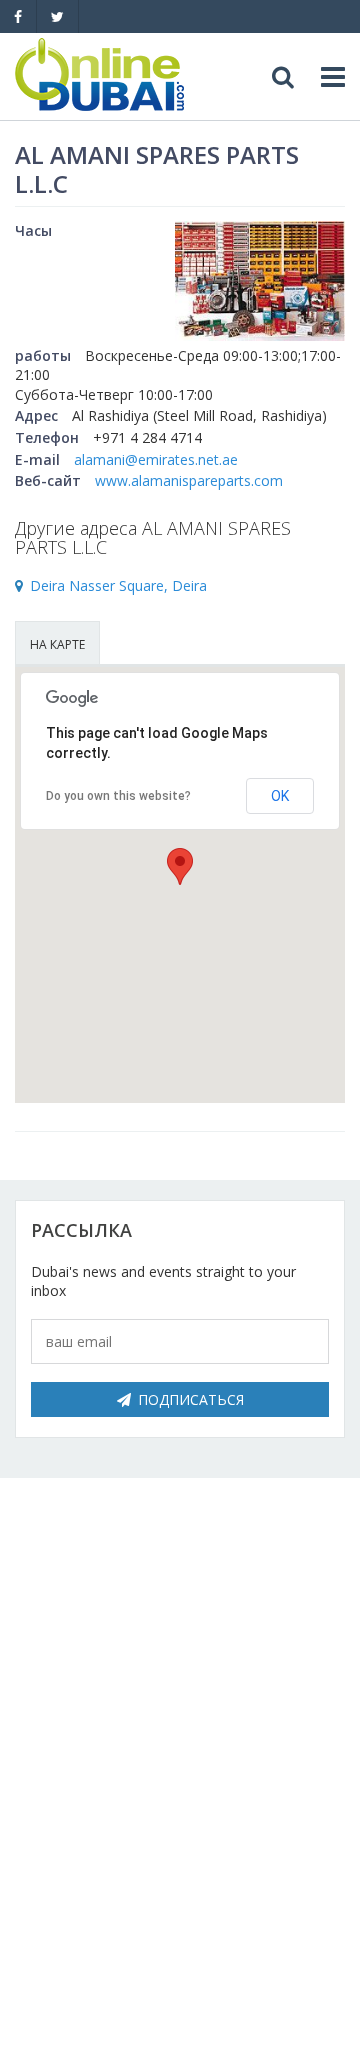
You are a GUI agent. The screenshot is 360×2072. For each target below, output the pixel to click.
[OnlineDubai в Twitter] (57, 16)
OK (280, 796)
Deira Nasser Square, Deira (118, 585)
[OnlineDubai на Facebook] (18, 16)
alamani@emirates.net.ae (156, 459)
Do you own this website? (118, 796)
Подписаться (191, 1399)
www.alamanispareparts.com (189, 480)
